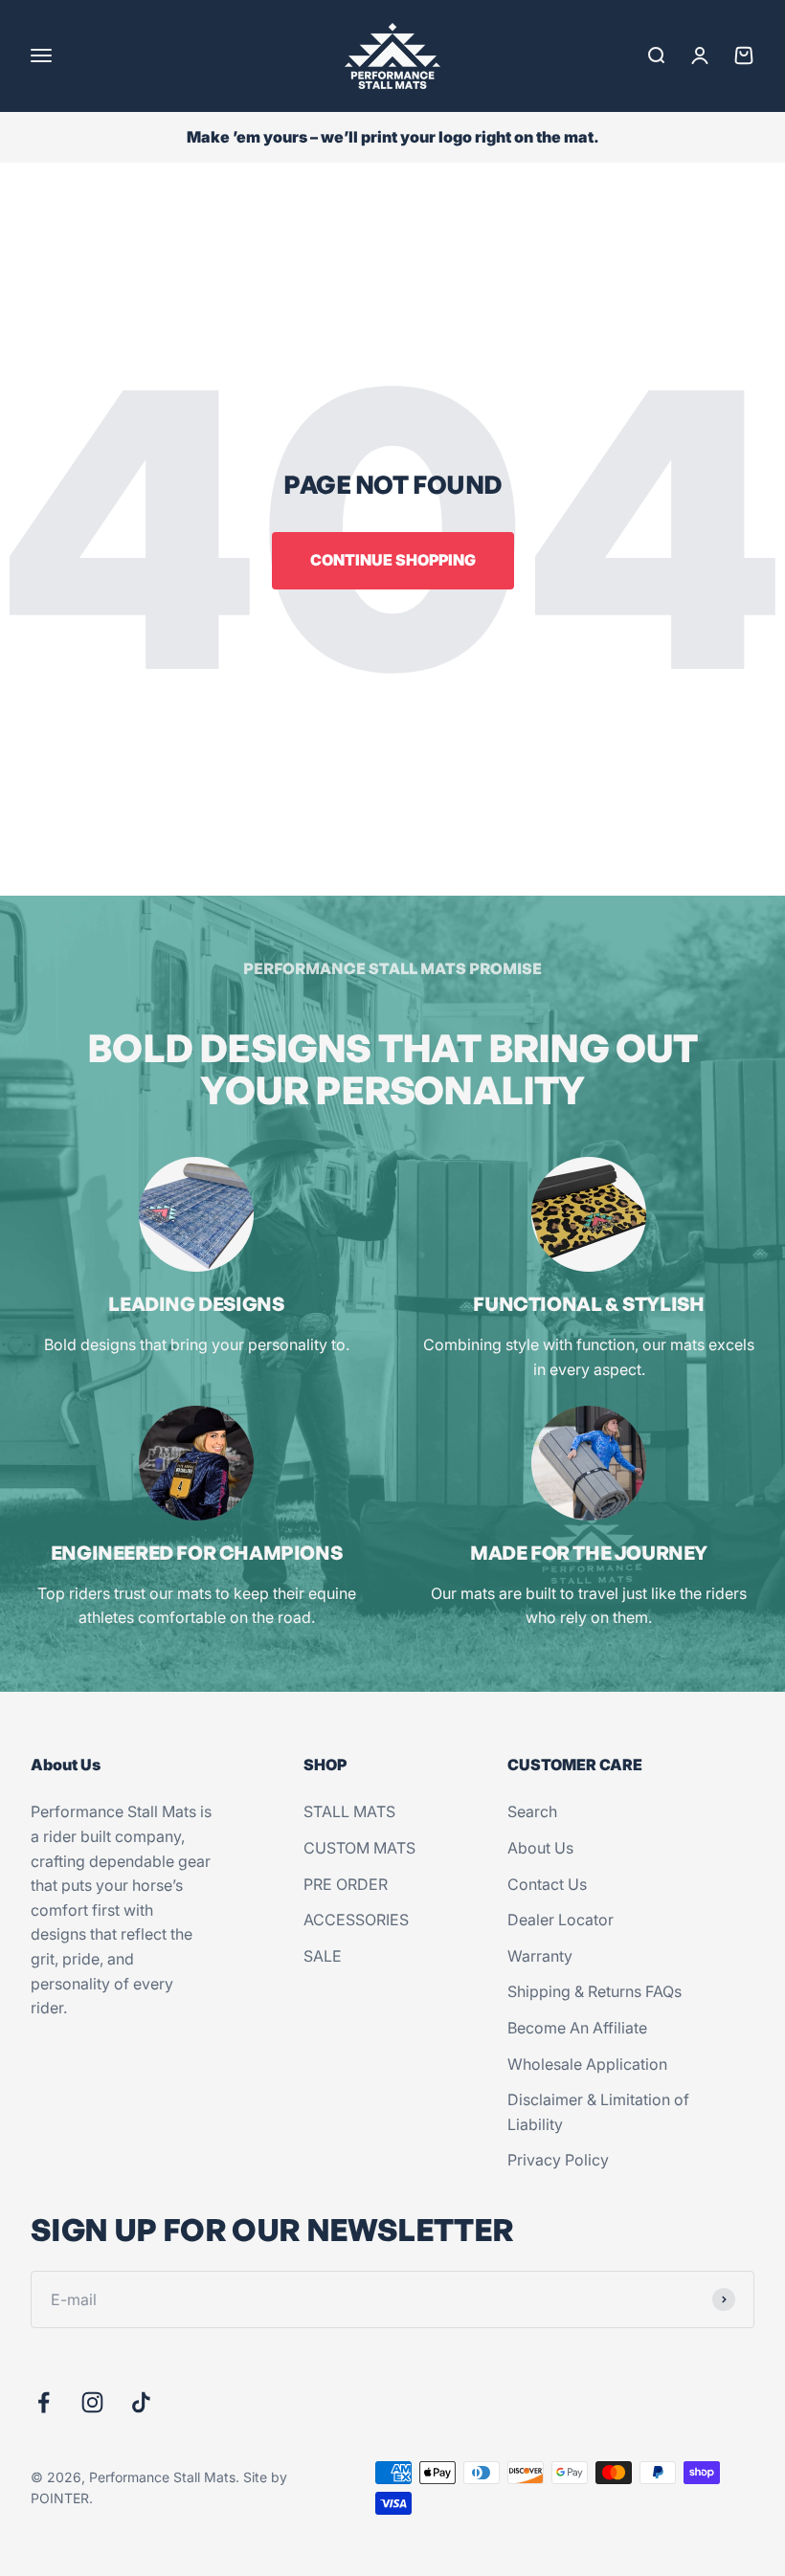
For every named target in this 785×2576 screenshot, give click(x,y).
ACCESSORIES (356, 1920)
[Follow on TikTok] (141, 2402)
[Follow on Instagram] (92, 2402)
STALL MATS (349, 1811)
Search (532, 1811)
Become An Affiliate (577, 2028)
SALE (323, 1956)
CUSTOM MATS (359, 1848)
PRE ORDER (346, 1884)
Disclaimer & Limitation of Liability (598, 2112)
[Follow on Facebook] (44, 2402)
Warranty (540, 1956)
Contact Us (547, 1884)
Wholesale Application (587, 2064)
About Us (540, 1848)
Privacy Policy (558, 2160)
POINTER (60, 2498)
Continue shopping (393, 560)
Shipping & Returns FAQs (594, 1991)
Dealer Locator (561, 1920)
